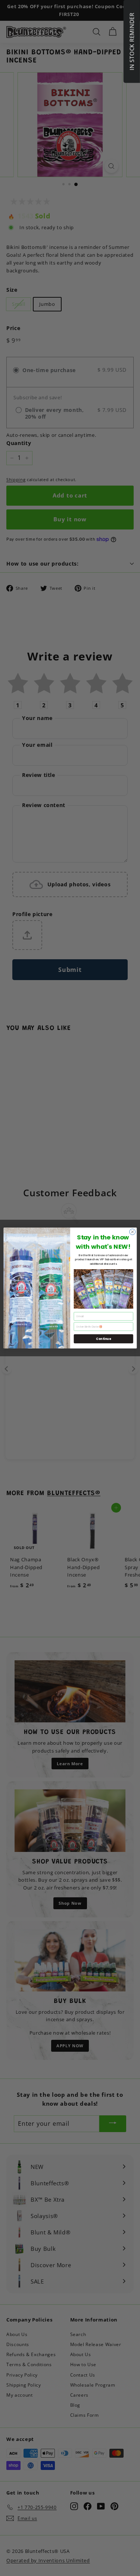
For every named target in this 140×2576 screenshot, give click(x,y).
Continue (103, 1339)
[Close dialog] (132, 1232)
